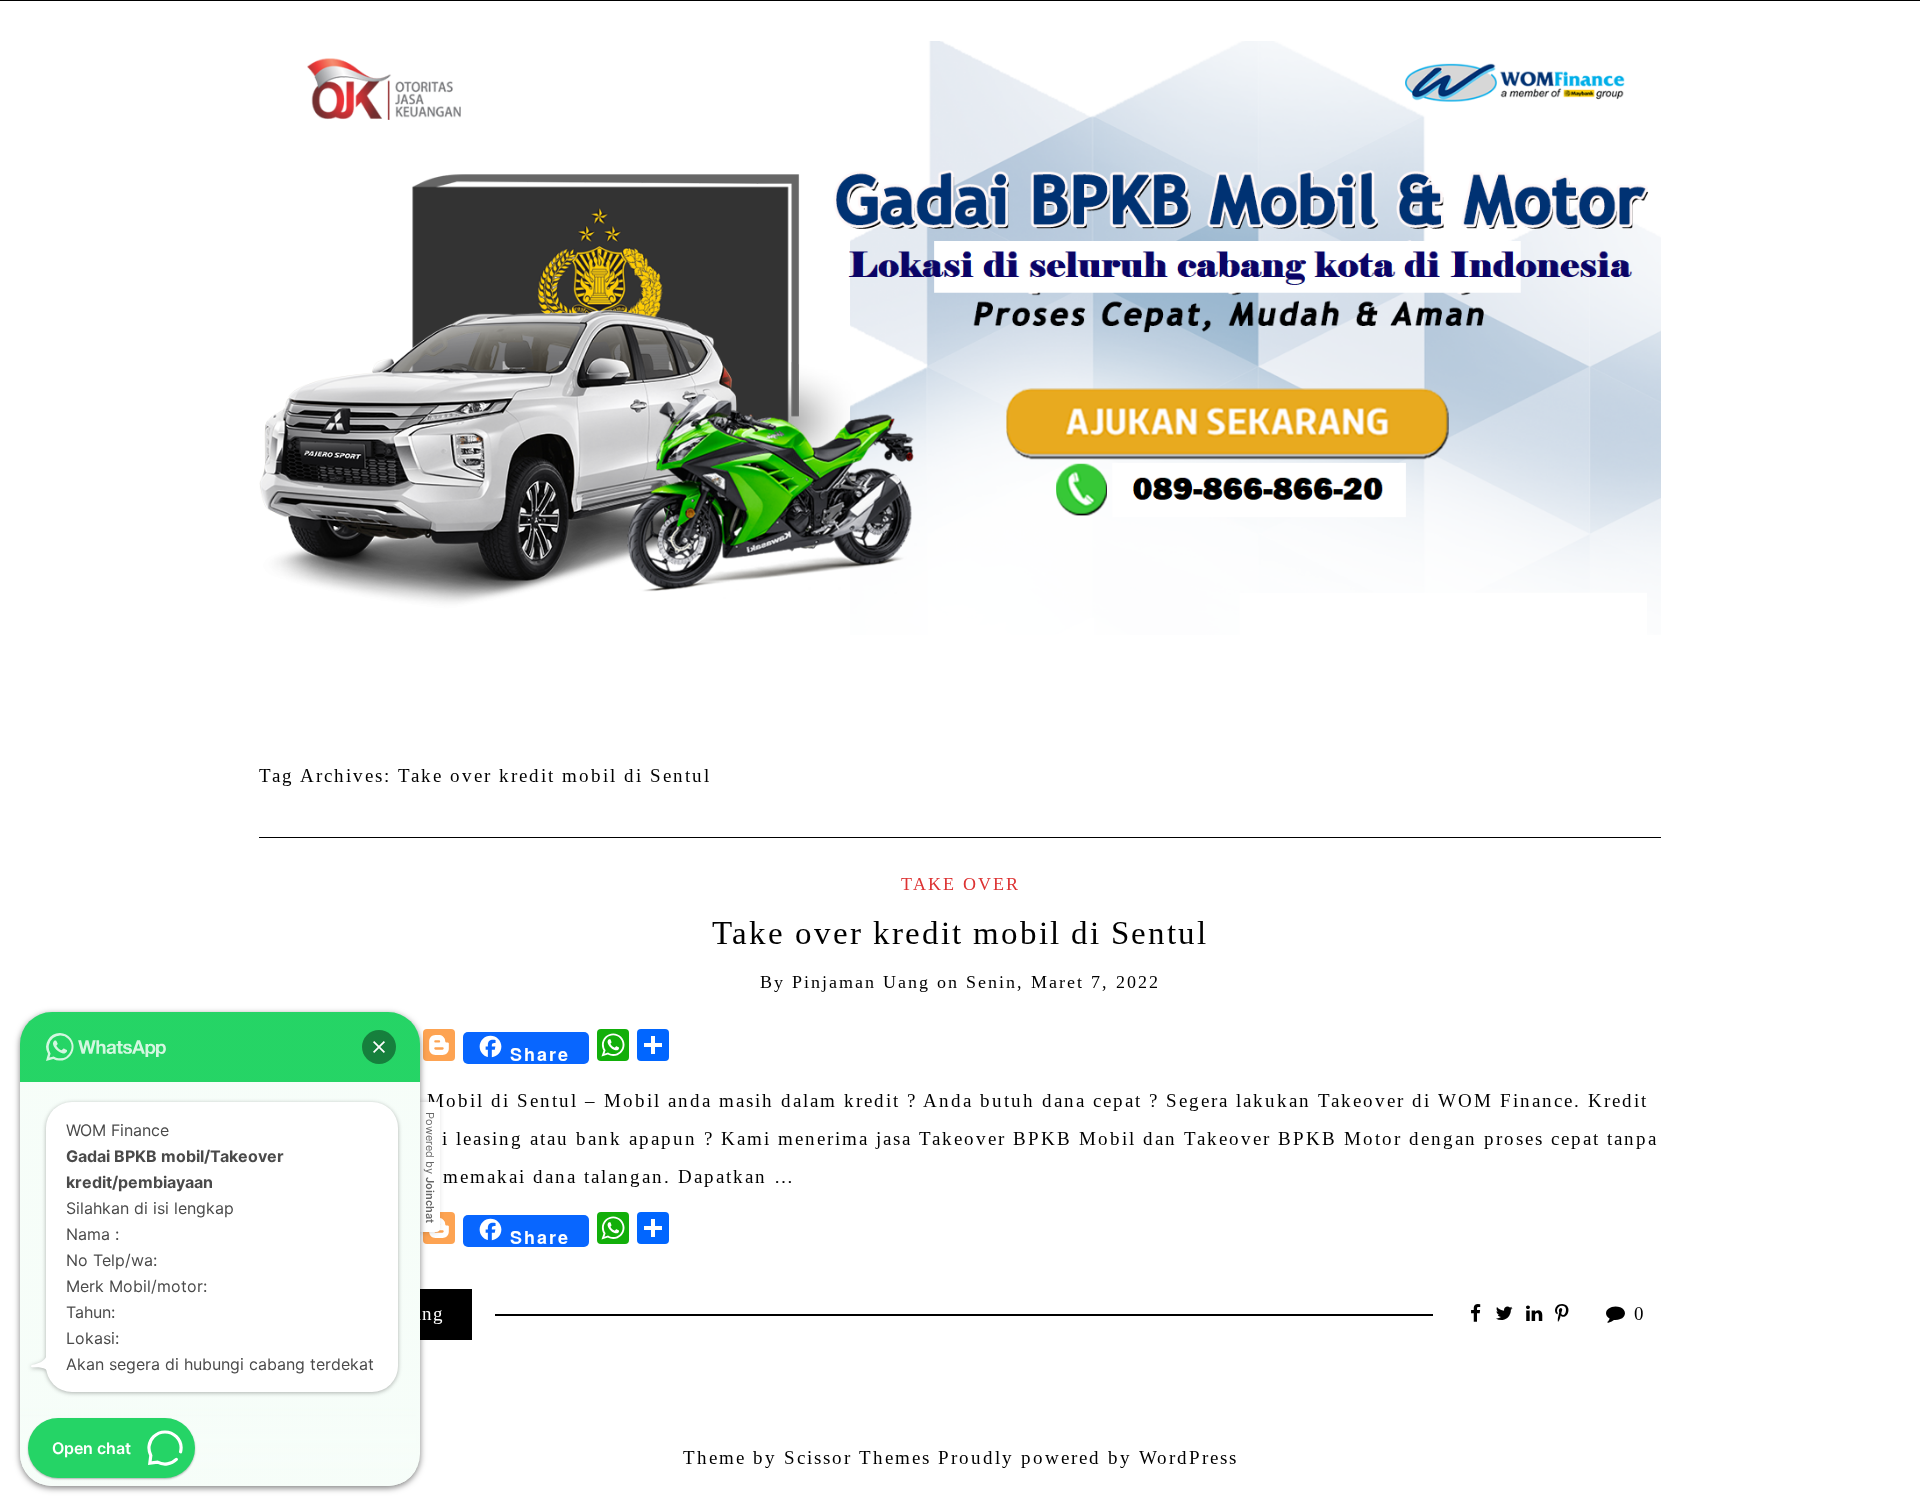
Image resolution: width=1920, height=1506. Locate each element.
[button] (379, 1047)
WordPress (1188, 1457)
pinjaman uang (861, 982)
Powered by (430, 1167)
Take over (960, 884)
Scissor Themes (857, 1457)
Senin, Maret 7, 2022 (1063, 982)
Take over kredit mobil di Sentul (960, 932)
